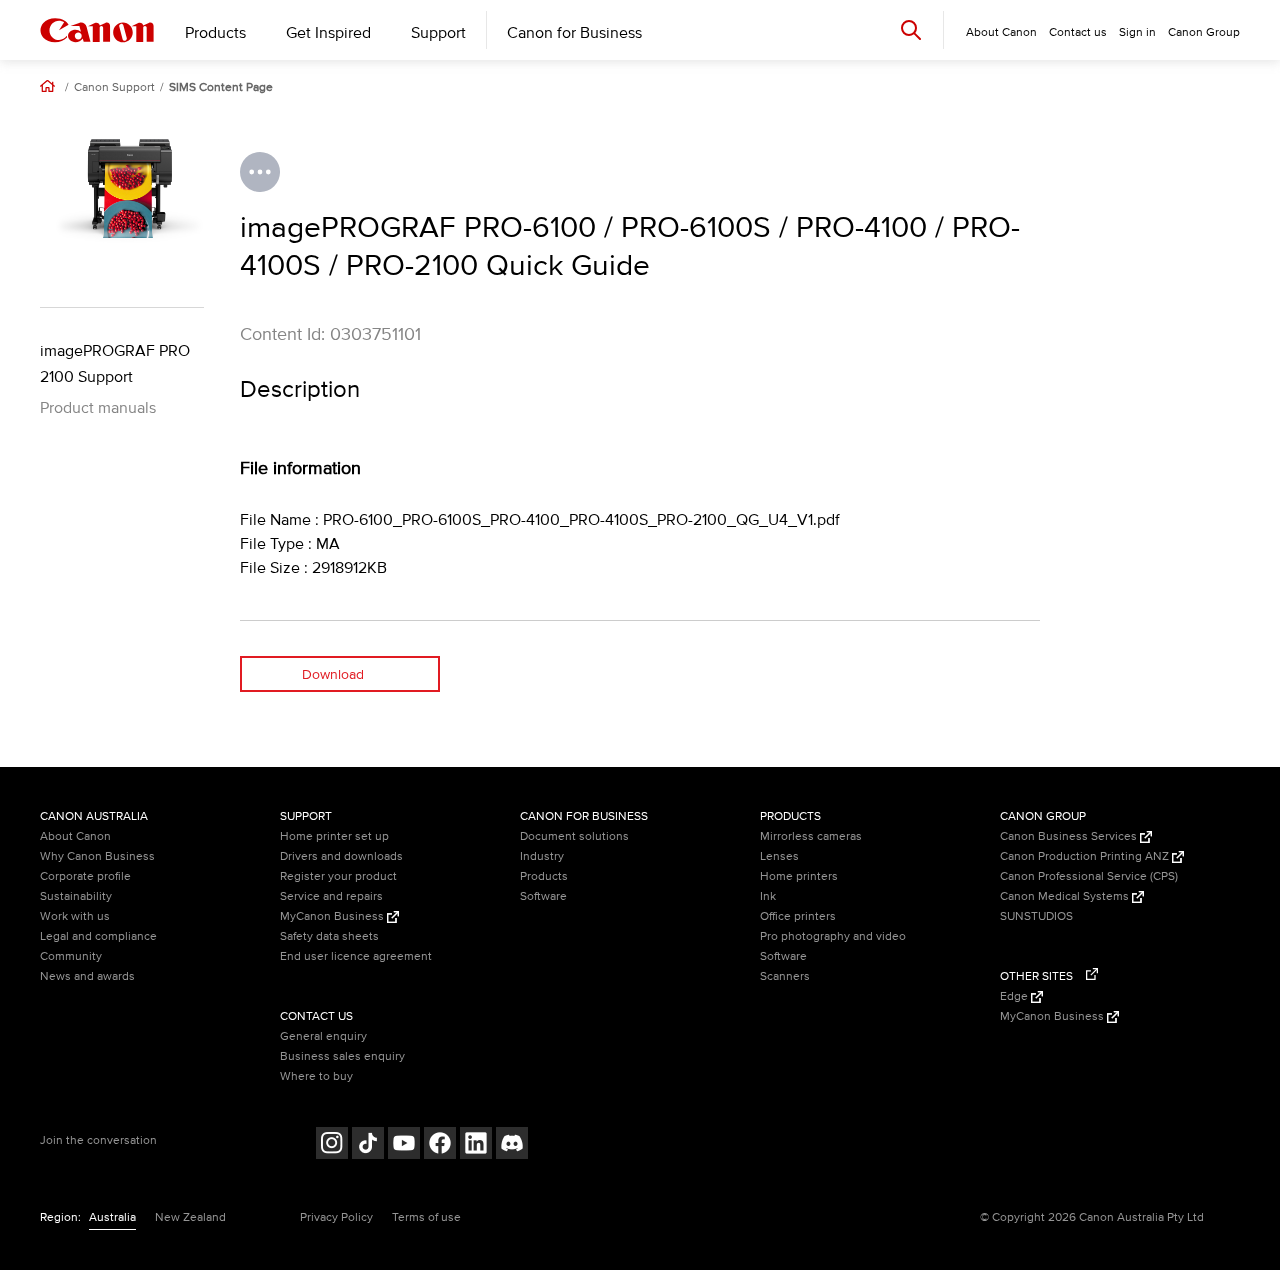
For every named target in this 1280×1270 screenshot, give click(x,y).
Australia (112, 1217)
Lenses (779, 856)
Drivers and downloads (341, 856)
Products (215, 33)
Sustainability (76, 896)
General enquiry (323, 1036)
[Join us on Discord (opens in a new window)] (512, 1145)
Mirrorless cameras (811, 836)
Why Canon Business (97, 856)
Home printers (799, 876)
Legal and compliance (98, 936)
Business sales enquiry (342, 1056)
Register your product (338, 876)
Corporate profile (85, 876)
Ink (768, 896)
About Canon (75, 836)
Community (71, 956)
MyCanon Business (333, 916)
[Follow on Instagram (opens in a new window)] (332, 1145)
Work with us (75, 916)
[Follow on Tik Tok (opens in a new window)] (368, 1145)
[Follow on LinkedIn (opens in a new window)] (476, 1145)
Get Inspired (328, 33)
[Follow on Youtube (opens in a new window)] (404, 1145)
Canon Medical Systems (1066, 896)
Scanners (785, 976)
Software (543, 896)
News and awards (87, 976)
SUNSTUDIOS (1036, 916)
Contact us (1078, 32)
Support (438, 33)
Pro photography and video (833, 936)
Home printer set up (334, 836)
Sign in (1137, 32)
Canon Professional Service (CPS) (1089, 876)
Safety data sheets (329, 936)
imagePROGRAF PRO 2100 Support (115, 364)
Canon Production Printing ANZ (1086, 856)
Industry (542, 856)
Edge (1015, 996)
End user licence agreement (356, 956)
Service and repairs (331, 896)
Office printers (798, 916)
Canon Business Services (1070, 836)
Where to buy (316, 1076)
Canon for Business (574, 33)
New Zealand (190, 1217)
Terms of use (426, 1217)
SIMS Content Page (221, 88)
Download (333, 674)
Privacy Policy (336, 1217)
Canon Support (114, 88)
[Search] (911, 29)
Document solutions (574, 836)
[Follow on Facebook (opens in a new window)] (440, 1145)
